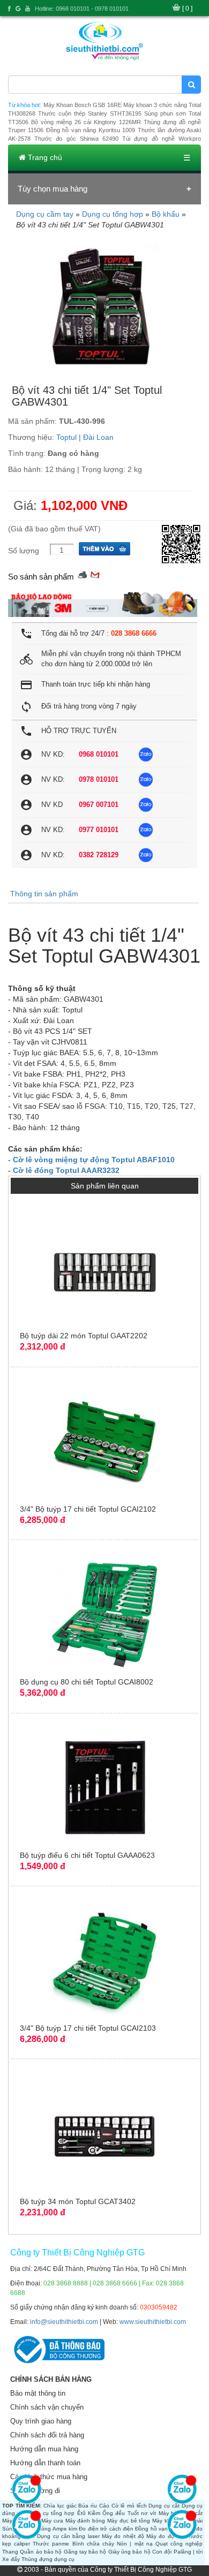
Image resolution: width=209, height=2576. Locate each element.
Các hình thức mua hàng (49, 2477)
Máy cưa (52, 2521)
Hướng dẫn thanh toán (45, 2463)
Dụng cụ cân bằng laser (68, 2536)
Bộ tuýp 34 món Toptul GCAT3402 (78, 2201)
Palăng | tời (188, 2552)
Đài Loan (98, 437)
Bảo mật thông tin (38, 2393)
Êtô (81, 2513)
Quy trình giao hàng (41, 2421)
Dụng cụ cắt (164, 2506)
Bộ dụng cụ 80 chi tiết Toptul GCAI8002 (87, 1682)
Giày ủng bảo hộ (129, 2552)
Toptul (66, 437)
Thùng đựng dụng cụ (48, 2559)
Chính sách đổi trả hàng (47, 2435)
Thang (10, 2552)
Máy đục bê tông (129, 2521)
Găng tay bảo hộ (85, 2552)
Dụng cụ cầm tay (45, 214)
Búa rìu (88, 2506)
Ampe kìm (65, 2529)
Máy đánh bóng (85, 2521)
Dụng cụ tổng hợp (113, 214)
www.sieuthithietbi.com (153, 2322)
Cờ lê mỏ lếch (129, 2506)
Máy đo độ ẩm (165, 2536)
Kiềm (94, 2513)
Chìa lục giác (60, 2506)
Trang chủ (44, 157)
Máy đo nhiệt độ (123, 2536)
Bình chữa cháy (93, 2544)
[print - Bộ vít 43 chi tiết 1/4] (83, 574)
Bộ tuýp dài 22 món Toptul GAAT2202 (84, 1336)
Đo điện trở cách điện (106, 2529)
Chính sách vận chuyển (47, 2407)
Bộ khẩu (166, 214)
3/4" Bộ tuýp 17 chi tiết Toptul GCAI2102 (88, 1509)
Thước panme (51, 2544)
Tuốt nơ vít (142, 2513)
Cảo (104, 2506)
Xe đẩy (11, 2559)
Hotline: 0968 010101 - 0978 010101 (82, 9)
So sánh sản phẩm (41, 577)
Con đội (162, 2552)
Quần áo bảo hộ (41, 2552)
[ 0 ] (187, 9)
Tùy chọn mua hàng (53, 189)
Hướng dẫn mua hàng (44, 2449)
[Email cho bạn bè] (95, 574)
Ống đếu (114, 2513)
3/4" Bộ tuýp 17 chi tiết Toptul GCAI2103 (88, 2028)
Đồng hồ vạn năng (159, 2529)
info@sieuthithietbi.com (64, 2322)
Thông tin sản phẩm (44, 894)
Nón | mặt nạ (135, 2544)
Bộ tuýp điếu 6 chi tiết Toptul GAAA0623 (87, 1855)
